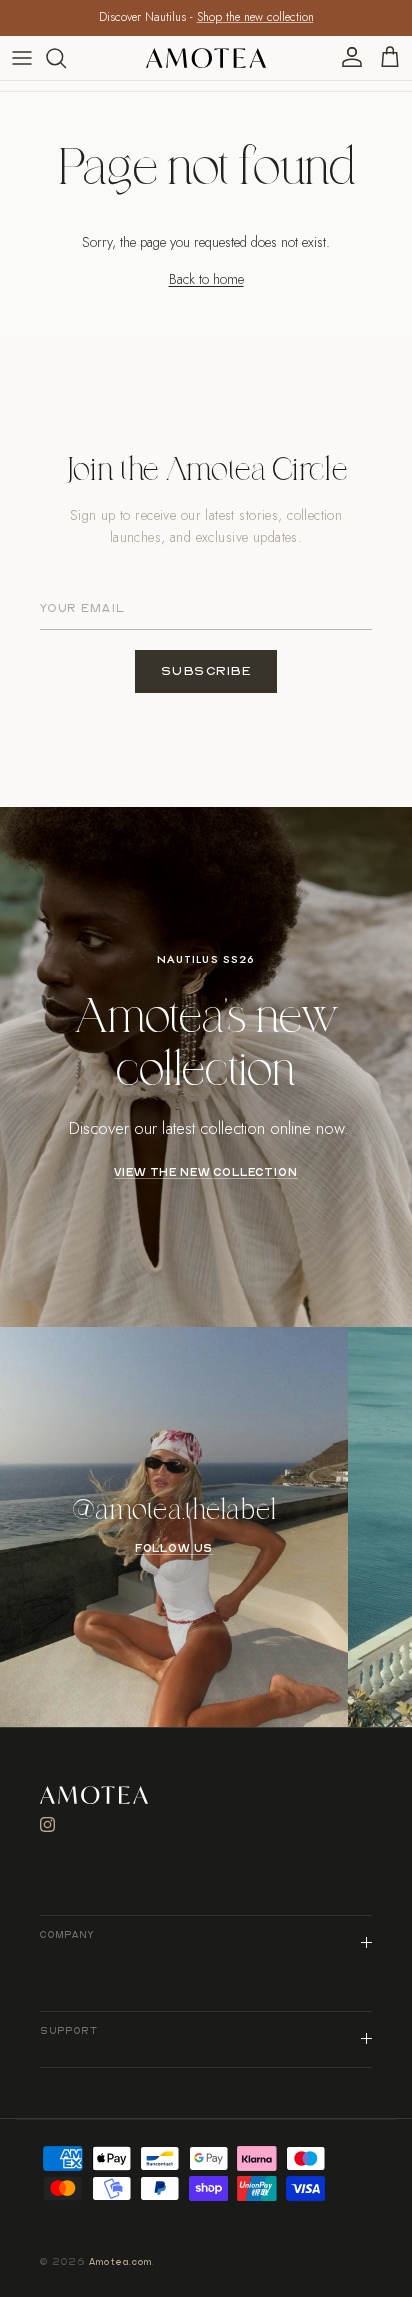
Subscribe (206, 671)
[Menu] (22, 58)
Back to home (206, 279)
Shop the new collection (255, 17)
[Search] (66, 58)
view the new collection (205, 1173)
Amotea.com (121, 2262)
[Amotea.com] (206, 58)
